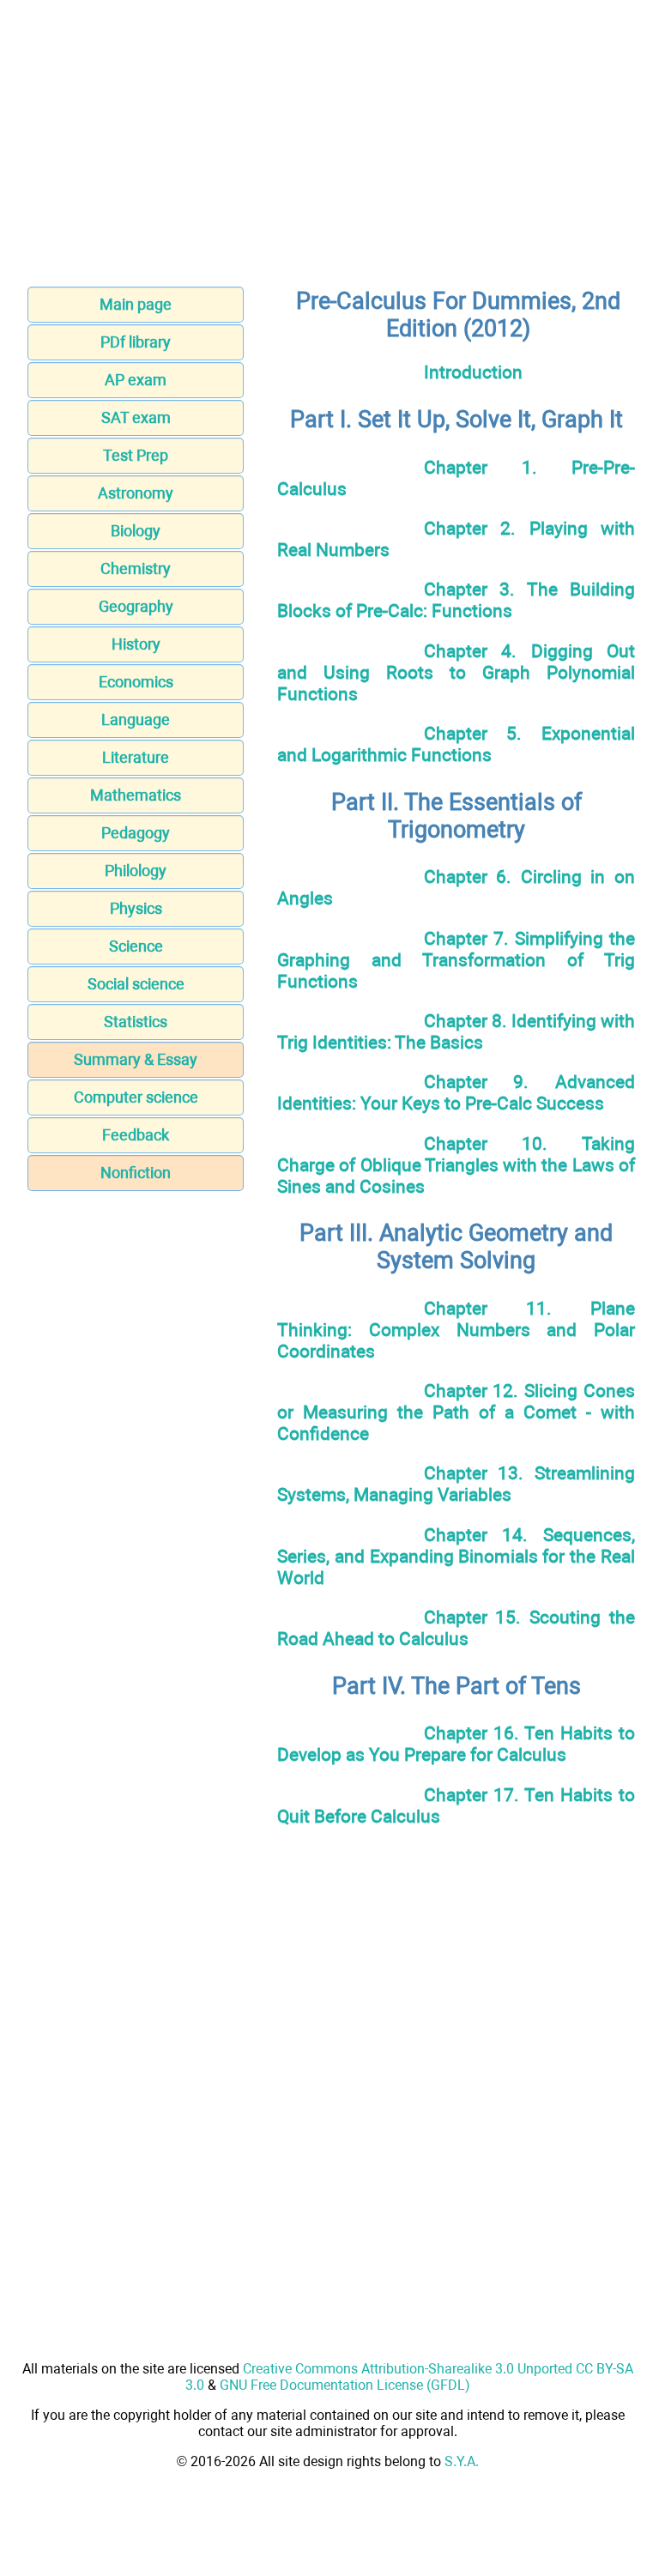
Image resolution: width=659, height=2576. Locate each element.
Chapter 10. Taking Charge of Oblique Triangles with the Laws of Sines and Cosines (456, 1165)
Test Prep (136, 455)
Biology (136, 531)
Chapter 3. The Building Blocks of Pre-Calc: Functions (456, 600)
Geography (136, 606)
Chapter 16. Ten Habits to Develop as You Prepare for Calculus (456, 1744)
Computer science (136, 1097)
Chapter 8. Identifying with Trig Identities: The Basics (456, 1031)
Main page (136, 304)
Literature (136, 757)
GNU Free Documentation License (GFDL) (345, 2385)
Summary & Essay (136, 1059)
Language (136, 720)
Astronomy (136, 493)
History (136, 644)
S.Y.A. (462, 2461)
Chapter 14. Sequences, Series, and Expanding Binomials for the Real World (456, 1556)
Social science (136, 984)
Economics (136, 682)
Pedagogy (136, 833)
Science (136, 946)
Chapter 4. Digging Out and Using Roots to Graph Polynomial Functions (456, 672)
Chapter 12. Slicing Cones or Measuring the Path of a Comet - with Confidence (456, 1412)
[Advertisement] (329, 148)
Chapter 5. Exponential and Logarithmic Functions (456, 744)
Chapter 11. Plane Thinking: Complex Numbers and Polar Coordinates (456, 1330)
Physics (136, 908)
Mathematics (136, 795)
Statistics (136, 1022)
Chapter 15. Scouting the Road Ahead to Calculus (456, 1628)
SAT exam (136, 417)
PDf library (136, 342)
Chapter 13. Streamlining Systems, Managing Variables (456, 1484)
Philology (136, 871)
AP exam (136, 380)
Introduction (473, 372)
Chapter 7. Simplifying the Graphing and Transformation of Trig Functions (456, 960)
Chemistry (136, 568)
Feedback (136, 1135)
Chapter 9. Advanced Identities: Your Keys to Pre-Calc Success (456, 1092)
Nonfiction (136, 1173)
